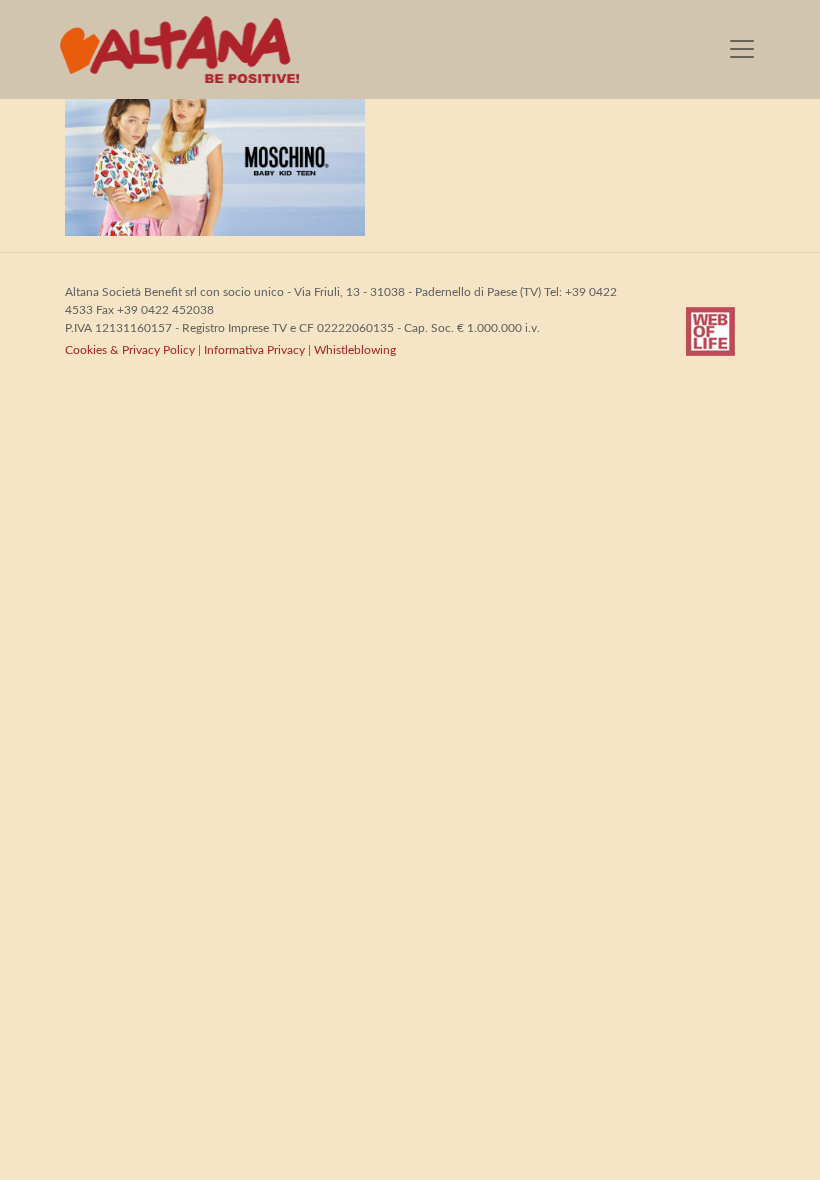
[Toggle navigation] (742, 49)
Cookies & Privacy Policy (130, 350)
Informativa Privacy (254, 350)
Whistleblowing (355, 350)
